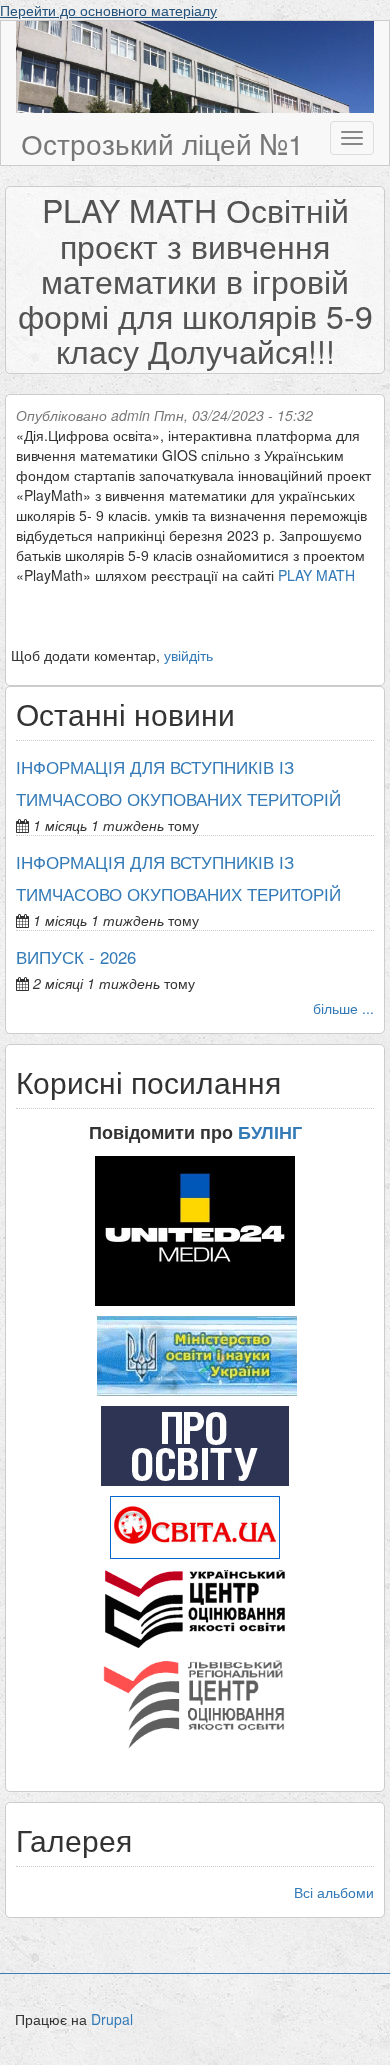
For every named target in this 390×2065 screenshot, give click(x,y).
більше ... (343, 1008)
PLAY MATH (316, 575)
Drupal (112, 2019)
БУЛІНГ (270, 1132)
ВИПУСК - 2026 (76, 957)
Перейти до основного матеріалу (108, 10)
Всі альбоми (334, 1892)
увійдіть (188, 655)
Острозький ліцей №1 (162, 143)
